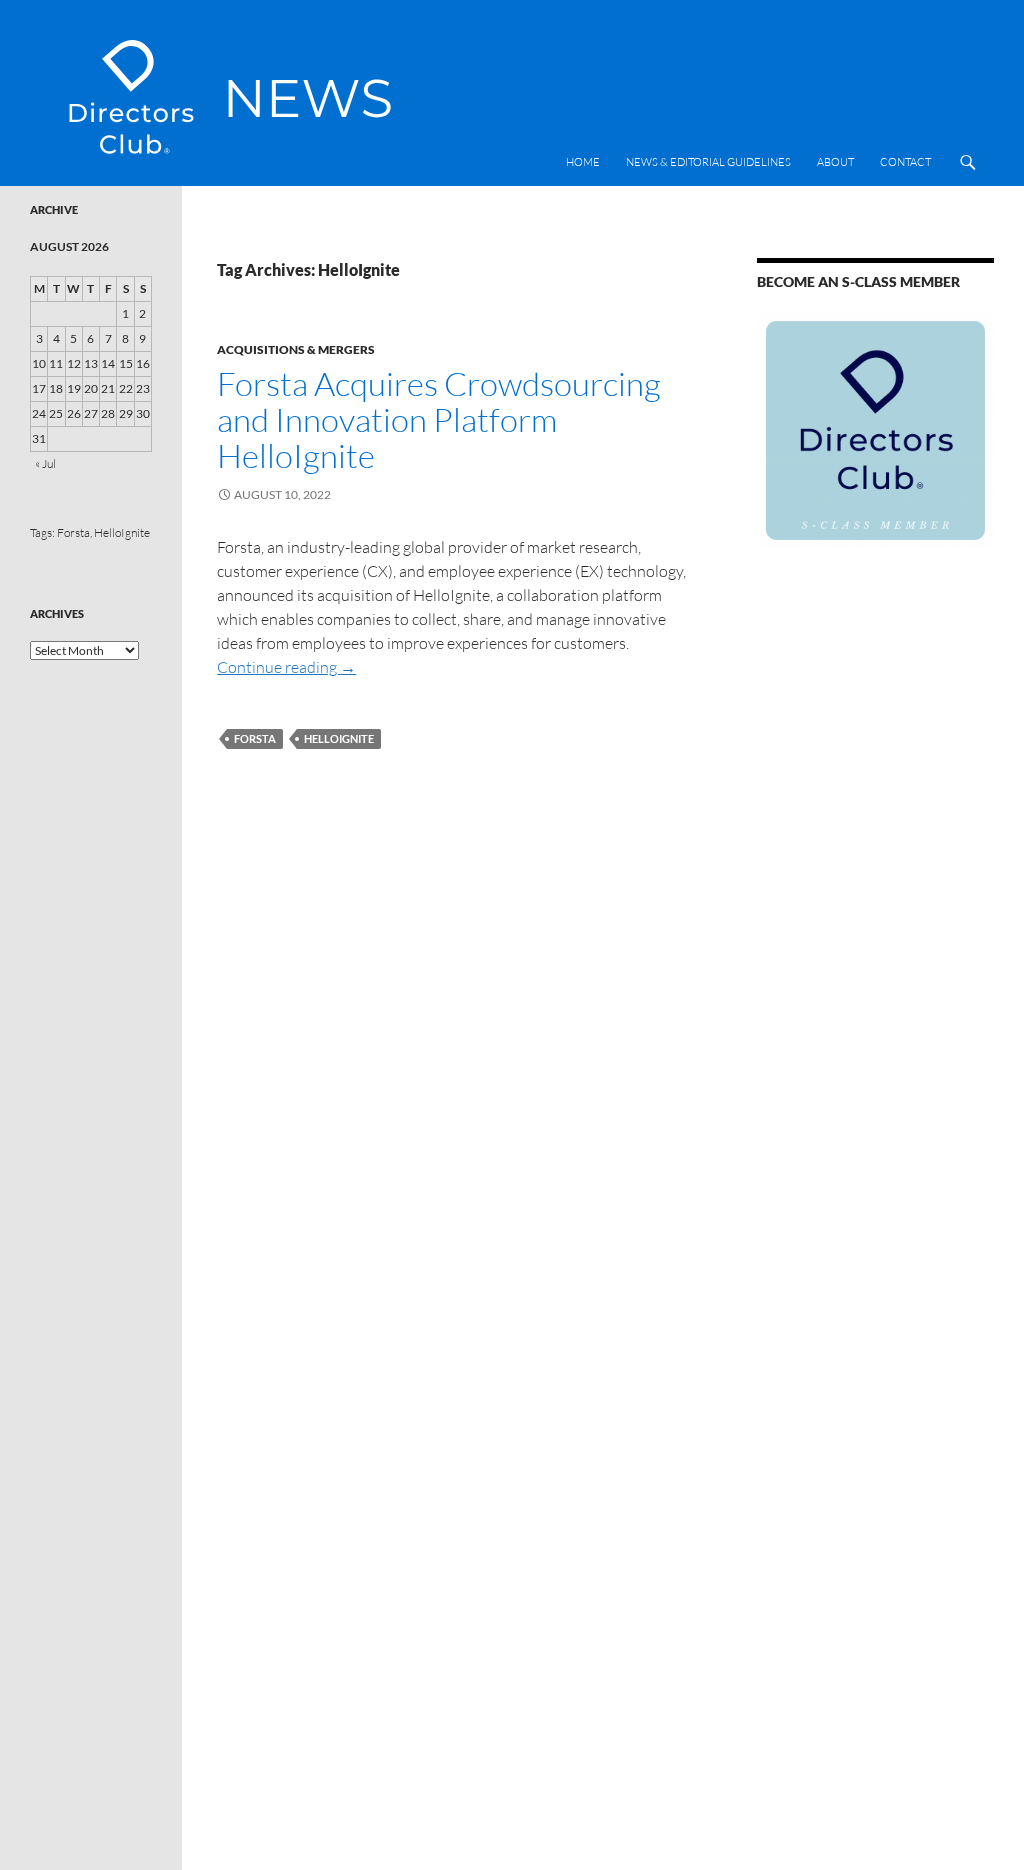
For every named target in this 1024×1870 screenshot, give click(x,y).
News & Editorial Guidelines (708, 162)
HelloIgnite (339, 738)
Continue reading (286, 667)
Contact (905, 162)
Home (583, 162)
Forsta (255, 738)
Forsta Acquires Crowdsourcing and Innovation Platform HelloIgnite (439, 419)
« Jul (45, 463)
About (835, 162)
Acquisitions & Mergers (296, 349)
